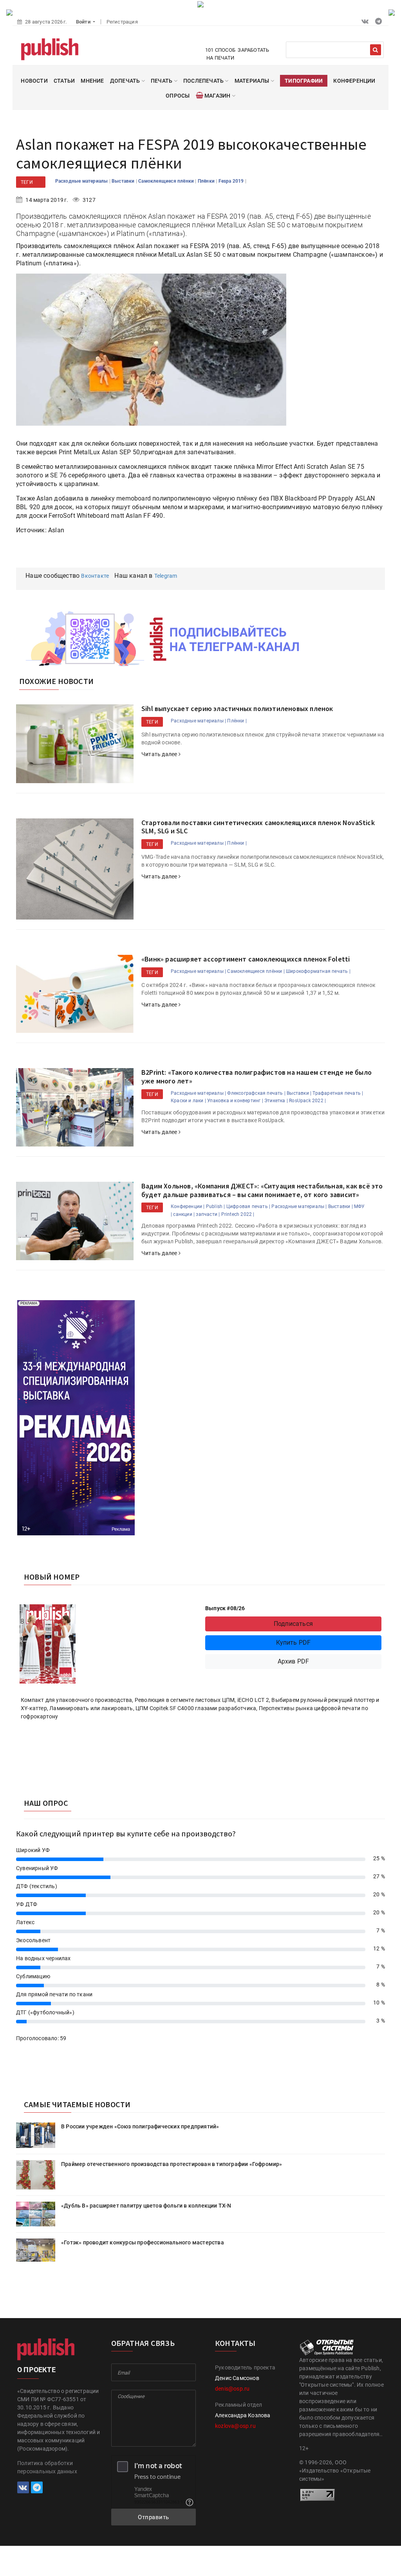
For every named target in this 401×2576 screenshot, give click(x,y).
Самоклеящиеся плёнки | (256, 971)
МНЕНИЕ (92, 81)
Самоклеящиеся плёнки (167, 181)
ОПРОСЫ (178, 96)
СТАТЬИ (64, 81)
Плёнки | (237, 721)
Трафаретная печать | (338, 1093)
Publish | (216, 1206)
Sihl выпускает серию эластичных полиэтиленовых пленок (237, 708)
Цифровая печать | (248, 1206)
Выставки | (299, 1093)
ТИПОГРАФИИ (304, 81)
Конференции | (188, 1206)
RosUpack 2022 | (307, 1101)
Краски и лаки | (188, 1101)
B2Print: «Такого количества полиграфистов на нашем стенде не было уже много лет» (256, 1077)
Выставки (124, 181)
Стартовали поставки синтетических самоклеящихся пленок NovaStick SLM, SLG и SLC (258, 827)
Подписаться (293, 1624)
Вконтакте (95, 576)
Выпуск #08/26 (225, 1608)
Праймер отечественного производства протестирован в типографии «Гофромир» (172, 2164)
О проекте (36, 2370)
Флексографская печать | (256, 1093)
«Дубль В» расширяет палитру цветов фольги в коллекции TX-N (146, 2206)
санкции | (184, 1214)
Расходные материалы (82, 181)
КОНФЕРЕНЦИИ (354, 81)
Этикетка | (276, 1101)
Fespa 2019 (232, 181)
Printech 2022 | (238, 1214)
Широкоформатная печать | (318, 971)
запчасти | (208, 1214)
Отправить (154, 2517)
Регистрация (122, 22)
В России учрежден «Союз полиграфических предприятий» (140, 2126)
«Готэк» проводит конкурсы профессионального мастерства (143, 2242)
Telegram (166, 576)
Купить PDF (294, 1643)
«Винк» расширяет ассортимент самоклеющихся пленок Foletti (246, 959)
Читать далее (160, 754)
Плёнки (207, 181)
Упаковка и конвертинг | (235, 1101)
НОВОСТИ (34, 81)
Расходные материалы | (198, 721)
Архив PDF (294, 1661)
